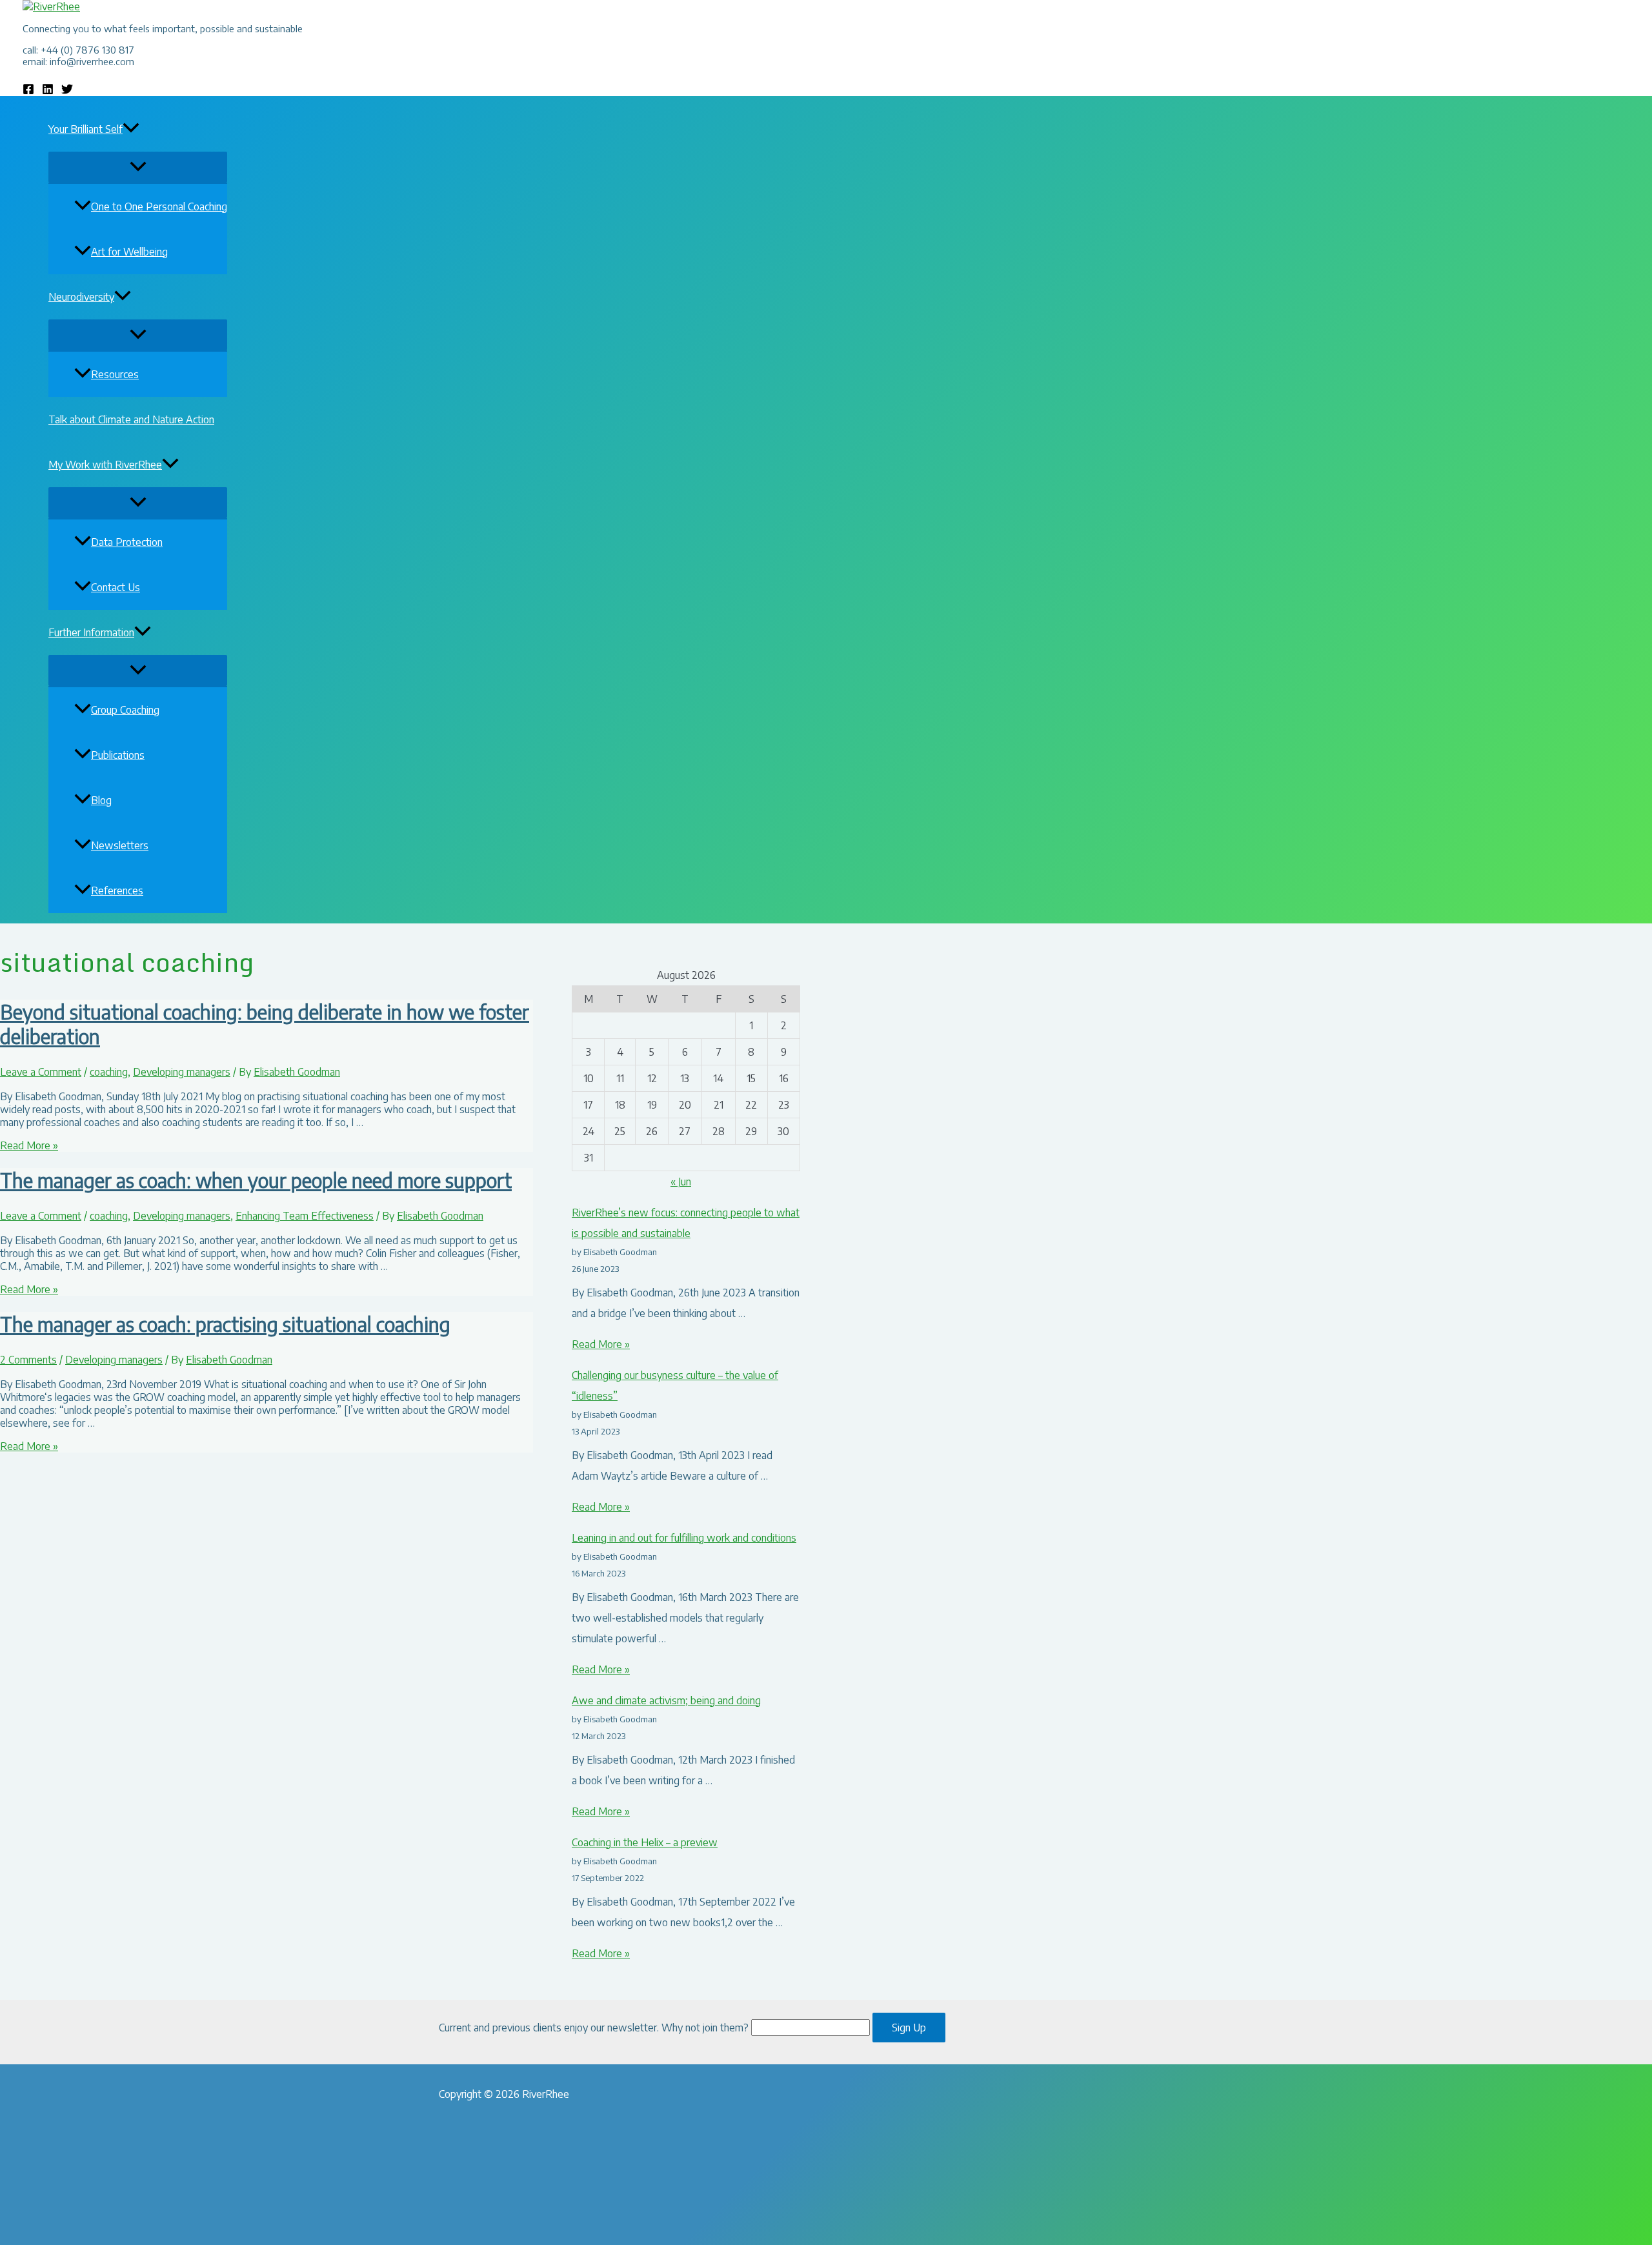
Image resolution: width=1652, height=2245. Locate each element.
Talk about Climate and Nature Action (131, 419)
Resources (115, 374)
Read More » (29, 1145)
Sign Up (909, 2028)
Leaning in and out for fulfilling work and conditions (684, 1538)
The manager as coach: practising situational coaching (225, 1324)
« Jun (681, 1182)
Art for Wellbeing (129, 252)
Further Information (91, 632)
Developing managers (182, 1072)
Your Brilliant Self (86, 129)
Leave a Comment (41, 1072)
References (117, 891)
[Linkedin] (48, 91)
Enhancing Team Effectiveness (305, 1216)
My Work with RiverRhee (105, 465)
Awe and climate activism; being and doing (666, 1700)
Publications (118, 755)
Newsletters (120, 845)
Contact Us (116, 587)
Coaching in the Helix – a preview (645, 1842)
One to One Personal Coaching (159, 206)
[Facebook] (28, 91)
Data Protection (127, 542)
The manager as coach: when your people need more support (256, 1180)
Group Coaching (125, 710)
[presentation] (131, 129)
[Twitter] (67, 91)
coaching (109, 1072)
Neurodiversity (81, 297)
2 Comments (28, 1360)
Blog (101, 800)
